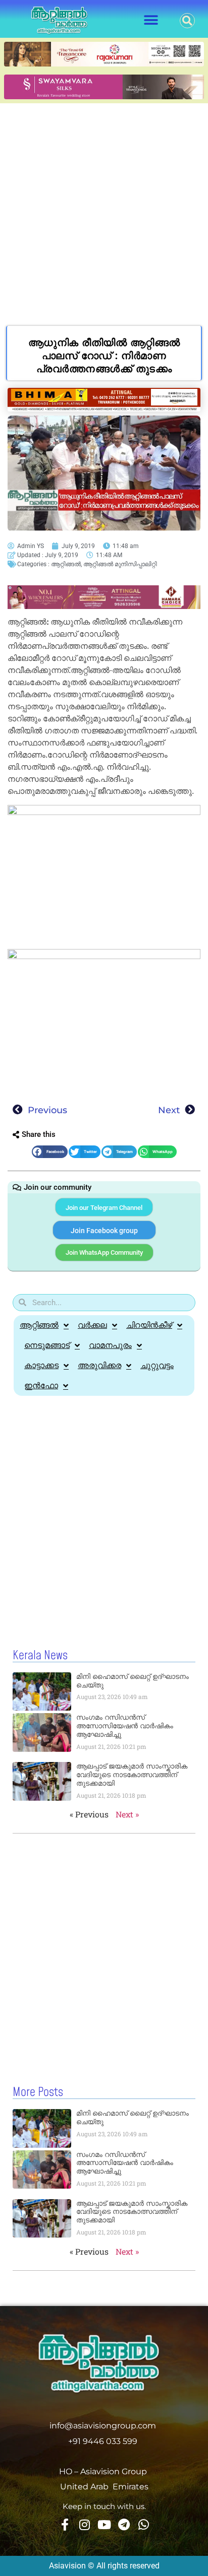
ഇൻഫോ (41, 1385)
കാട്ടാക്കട (41, 1365)
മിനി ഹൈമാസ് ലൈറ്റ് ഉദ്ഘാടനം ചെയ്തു (133, 1681)
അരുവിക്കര (99, 1365)
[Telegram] (124, 2525)
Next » (127, 1814)
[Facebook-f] (65, 2525)
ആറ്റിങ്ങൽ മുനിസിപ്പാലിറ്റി (120, 564)
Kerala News (40, 1656)
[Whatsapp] (143, 2525)
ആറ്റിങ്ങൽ (66, 564)
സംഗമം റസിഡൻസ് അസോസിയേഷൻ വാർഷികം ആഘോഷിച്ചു (125, 1726)
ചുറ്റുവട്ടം (157, 1365)
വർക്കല (92, 1325)
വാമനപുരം (110, 1345)
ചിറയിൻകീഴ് (149, 1325)
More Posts (38, 2092)
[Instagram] (84, 2525)
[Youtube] (104, 2525)
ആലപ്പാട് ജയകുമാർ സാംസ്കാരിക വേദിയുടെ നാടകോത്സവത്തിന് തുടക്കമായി (132, 1775)
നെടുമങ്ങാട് (47, 1345)
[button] (151, 20)
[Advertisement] (104, 212)
